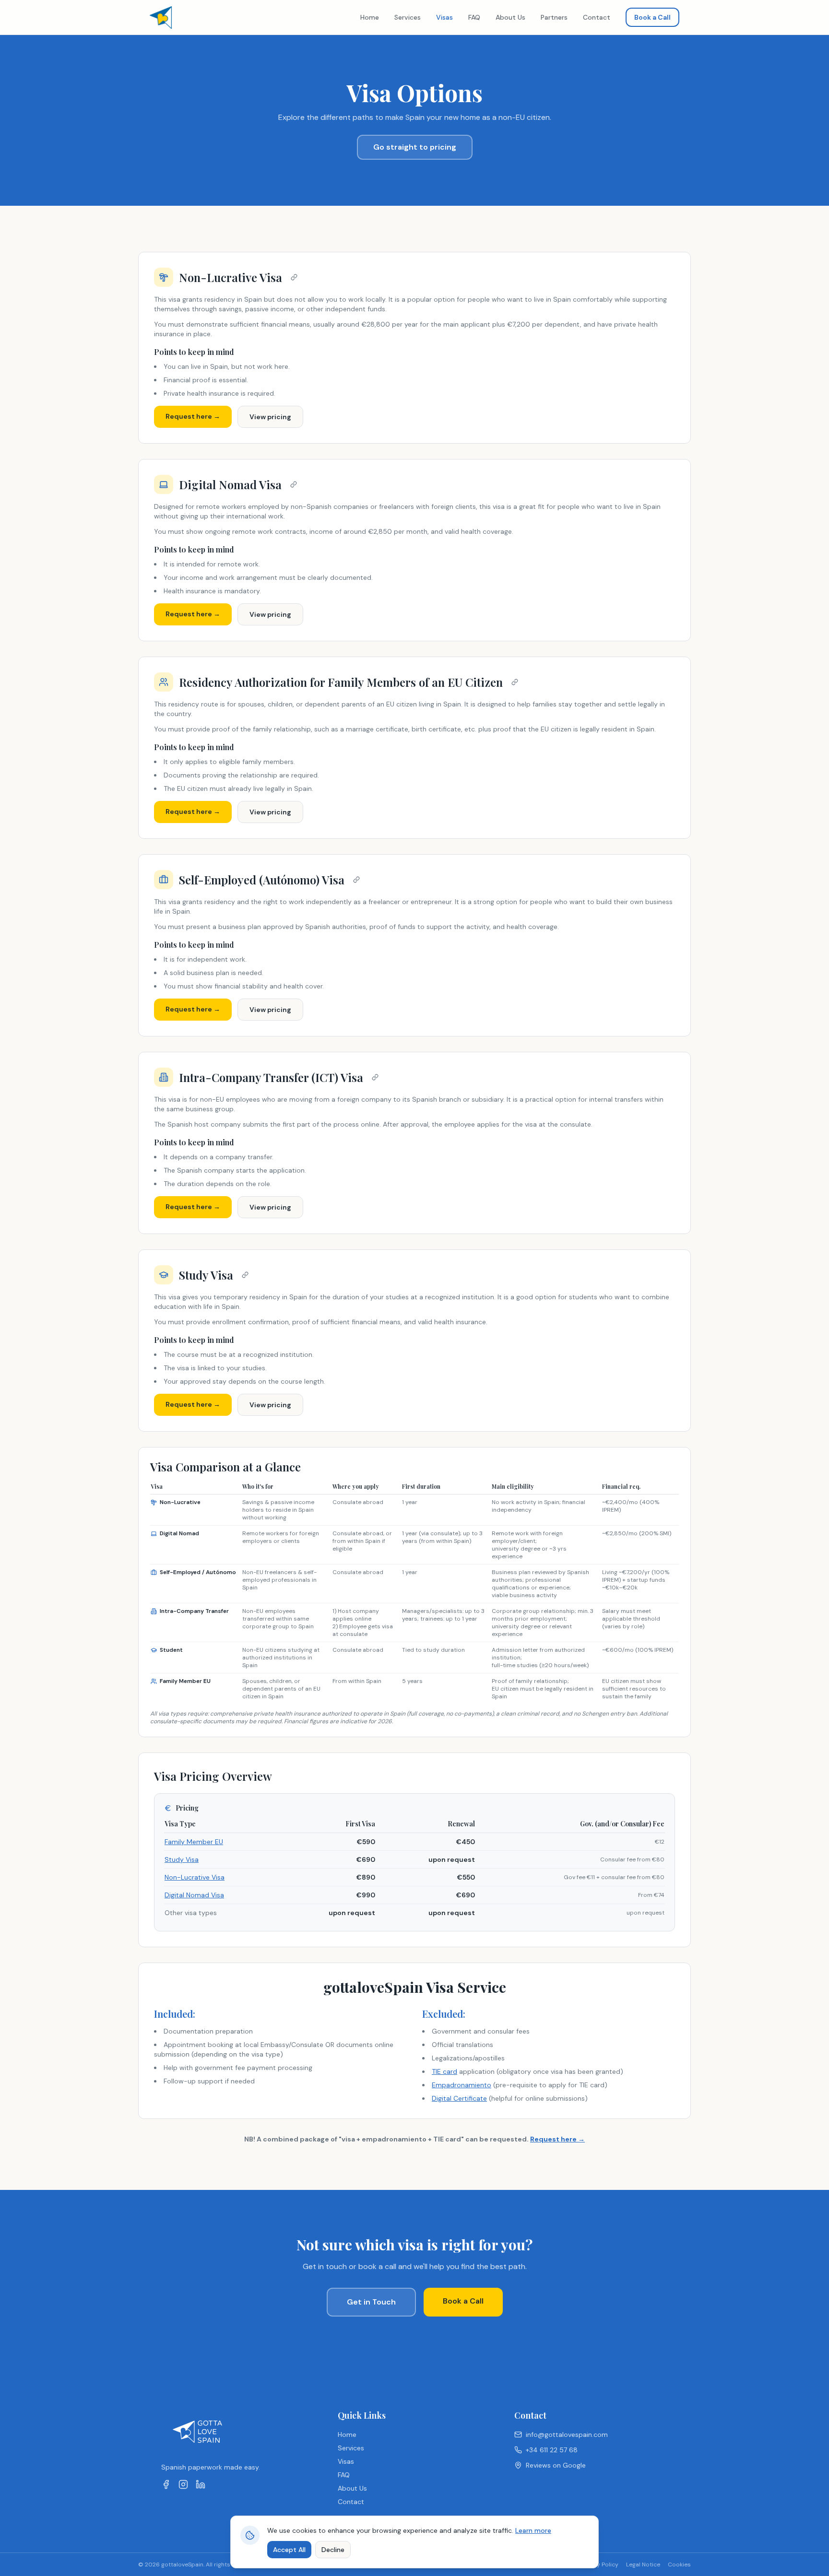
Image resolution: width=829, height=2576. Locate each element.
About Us (510, 17)
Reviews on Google (556, 2465)
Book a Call (652, 17)
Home (370, 17)
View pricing (270, 417)
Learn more (533, 2530)
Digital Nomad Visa (194, 1895)
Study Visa (182, 1859)
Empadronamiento (462, 2085)
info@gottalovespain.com (567, 2435)
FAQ (474, 17)
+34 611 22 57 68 (552, 2450)
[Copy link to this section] (294, 277)
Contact (597, 17)
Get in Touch (371, 2302)
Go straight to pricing (415, 147)
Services (408, 17)
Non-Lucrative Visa (195, 1877)
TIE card (444, 2071)
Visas (444, 17)
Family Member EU (194, 1842)
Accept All (289, 2550)
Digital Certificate (459, 2098)
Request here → (193, 416)
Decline (333, 2550)
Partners (554, 17)
